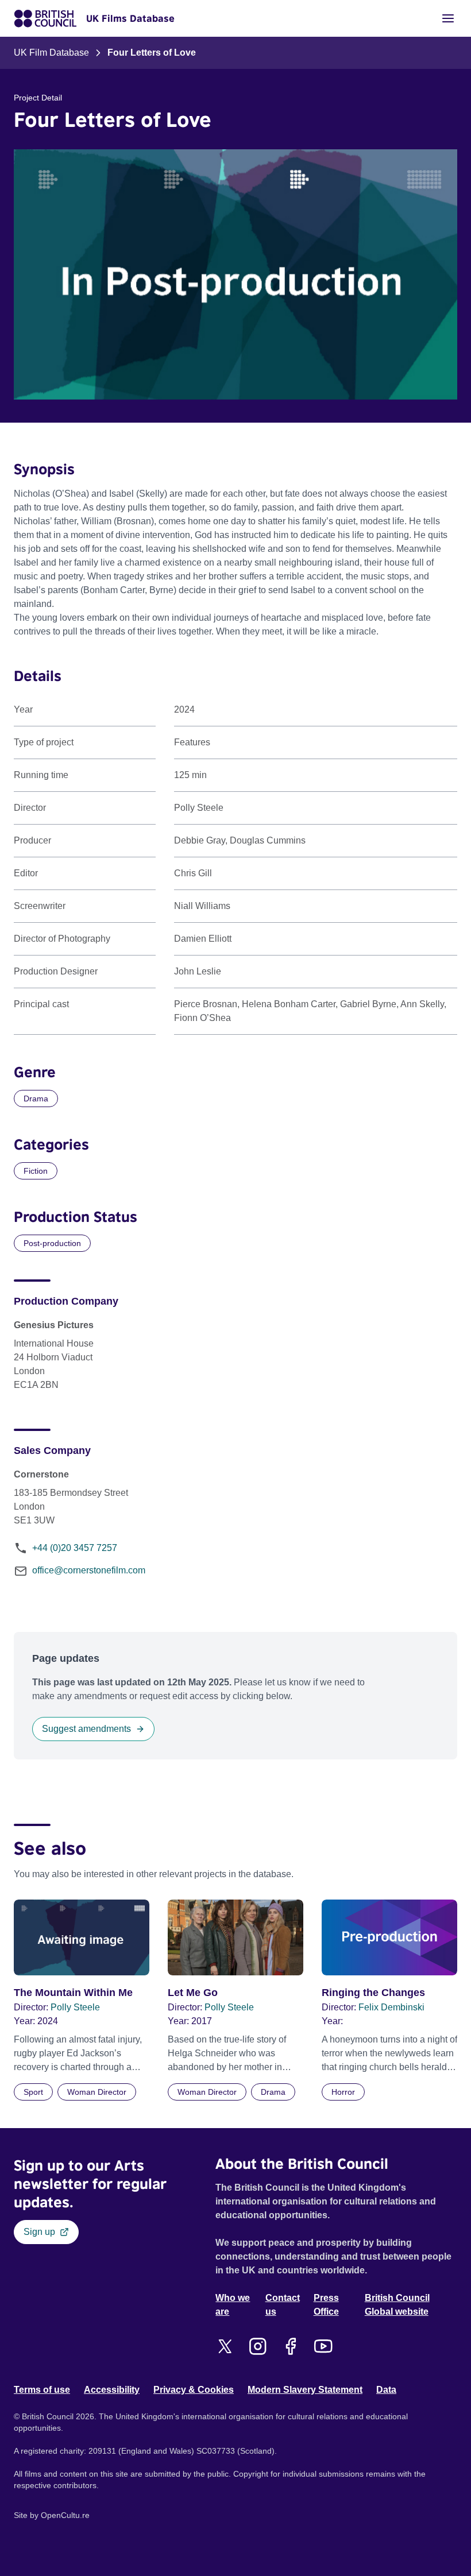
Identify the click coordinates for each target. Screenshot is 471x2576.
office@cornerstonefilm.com (89, 1570)
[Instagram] (258, 2346)
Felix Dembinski (391, 2007)
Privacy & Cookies (194, 2390)
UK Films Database (130, 18)
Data (386, 2390)
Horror (343, 2092)
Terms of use (42, 2390)
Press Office (326, 2305)
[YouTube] (323, 2346)
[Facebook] (290, 2346)
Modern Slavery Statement (305, 2390)
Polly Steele (75, 2007)
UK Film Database (51, 53)
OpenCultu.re (65, 2515)
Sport (33, 2092)
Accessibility (112, 2390)
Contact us (283, 2305)
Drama (36, 1099)
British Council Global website (397, 2305)
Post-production (52, 1243)
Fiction (36, 1171)
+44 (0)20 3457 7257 (75, 1548)
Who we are (233, 2305)
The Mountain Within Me (73, 1993)
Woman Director (97, 2092)
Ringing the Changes (373, 1993)
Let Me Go (193, 1993)
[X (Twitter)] (225, 2346)
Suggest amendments (86, 1729)
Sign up (39, 2232)
